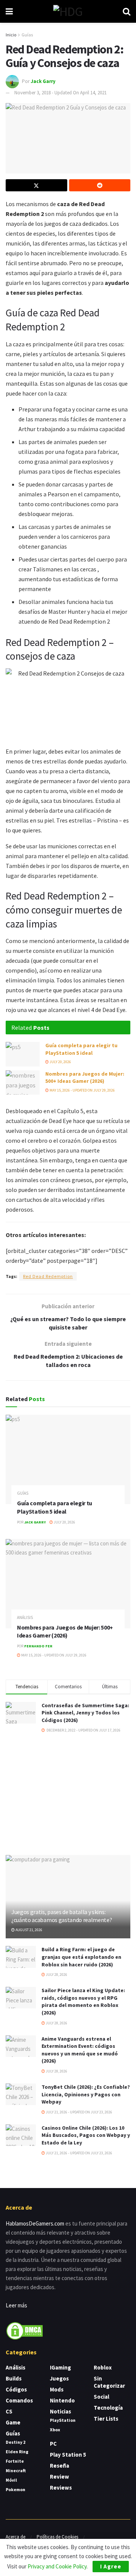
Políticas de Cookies (57, 2537)
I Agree (111, 2566)
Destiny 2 (15, 2442)
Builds (14, 2378)
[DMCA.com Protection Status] (25, 2330)
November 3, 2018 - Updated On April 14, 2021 (60, 93)
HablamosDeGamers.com (35, 2223)
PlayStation (63, 2420)
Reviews (61, 2488)
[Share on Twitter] (36, 185)
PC (53, 2444)
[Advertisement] (68, 1794)
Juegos (59, 2378)
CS (9, 2411)
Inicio (11, 35)
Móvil (11, 2480)
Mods (57, 2389)
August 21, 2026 (29, 1930)
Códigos (16, 2389)
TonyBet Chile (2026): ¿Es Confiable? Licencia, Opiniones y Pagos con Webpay (86, 2094)
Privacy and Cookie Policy (57, 2566)
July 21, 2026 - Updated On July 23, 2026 (79, 2112)
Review (59, 2477)
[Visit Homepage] (68, 11)
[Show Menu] (9, 11)
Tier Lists (106, 2419)
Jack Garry (43, 81)
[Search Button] (127, 11)
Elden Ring (17, 2452)
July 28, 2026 (56, 1975)
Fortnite (15, 2461)
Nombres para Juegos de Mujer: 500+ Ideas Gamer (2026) (85, 1078)
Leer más (16, 2305)
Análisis (25, 1618)
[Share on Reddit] (100, 185)
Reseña (59, 2466)
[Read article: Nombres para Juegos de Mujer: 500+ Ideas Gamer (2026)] (23, 1082)
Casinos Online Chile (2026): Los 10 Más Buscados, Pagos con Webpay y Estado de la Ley (86, 2135)
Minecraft (16, 2470)
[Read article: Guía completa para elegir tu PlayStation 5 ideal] (23, 1054)
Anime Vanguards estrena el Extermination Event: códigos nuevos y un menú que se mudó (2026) (80, 2050)
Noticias (60, 2411)
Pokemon (15, 2489)
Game (13, 2422)
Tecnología (108, 2408)
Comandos (19, 2400)
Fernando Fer (38, 1646)
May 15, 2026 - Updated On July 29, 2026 (82, 1090)
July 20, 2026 (60, 1062)
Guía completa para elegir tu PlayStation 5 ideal (81, 1049)
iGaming (60, 2367)
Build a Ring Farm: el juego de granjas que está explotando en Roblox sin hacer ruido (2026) (81, 1957)
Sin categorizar (109, 2382)
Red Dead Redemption (48, 1276)
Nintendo (62, 2400)
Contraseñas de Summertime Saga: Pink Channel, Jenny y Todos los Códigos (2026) (85, 1713)
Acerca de (15, 2537)
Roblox (103, 2367)
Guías (27, 35)
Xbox (55, 2430)
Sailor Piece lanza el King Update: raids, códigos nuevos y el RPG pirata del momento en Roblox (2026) (83, 2001)
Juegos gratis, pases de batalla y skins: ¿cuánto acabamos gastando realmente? (62, 1916)
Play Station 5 (68, 2455)
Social (101, 2397)
